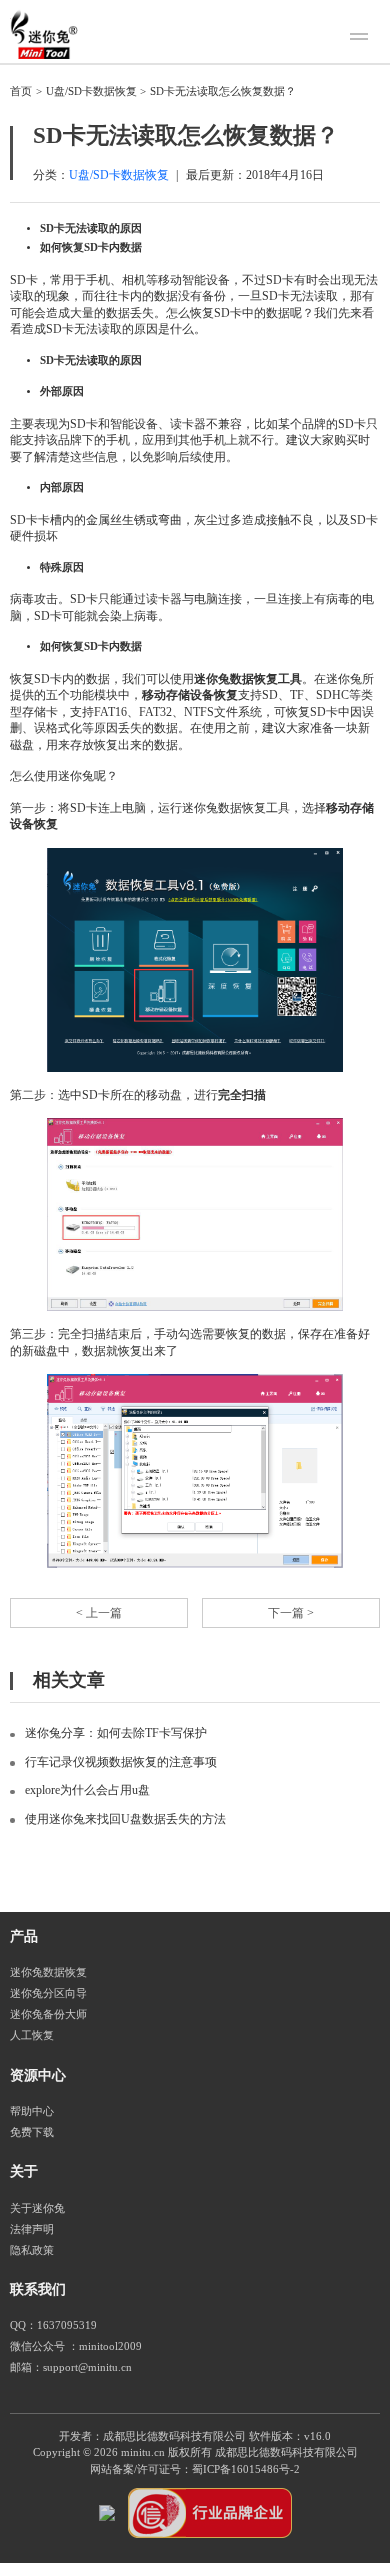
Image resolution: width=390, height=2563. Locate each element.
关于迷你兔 (37, 2208)
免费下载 (32, 2132)
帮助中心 (32, 2111)
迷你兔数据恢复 (48, 1972)
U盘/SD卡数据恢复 (91, 91)
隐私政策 (32, 2250)
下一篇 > (291, 1613)
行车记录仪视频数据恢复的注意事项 (121, 1762)
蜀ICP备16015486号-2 (246, 2469)
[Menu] (362, 39)
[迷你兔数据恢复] (44, 34)
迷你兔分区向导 (48, 1993)
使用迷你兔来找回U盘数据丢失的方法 (125, 1819)
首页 (21, 91)
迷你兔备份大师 (48, 2014)
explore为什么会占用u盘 (87, 1790)
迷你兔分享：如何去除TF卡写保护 (116, 1733)
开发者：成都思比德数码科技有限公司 (152, 2436)
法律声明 (32, 2229)
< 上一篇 (99, 1613)
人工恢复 (32, 2035)
